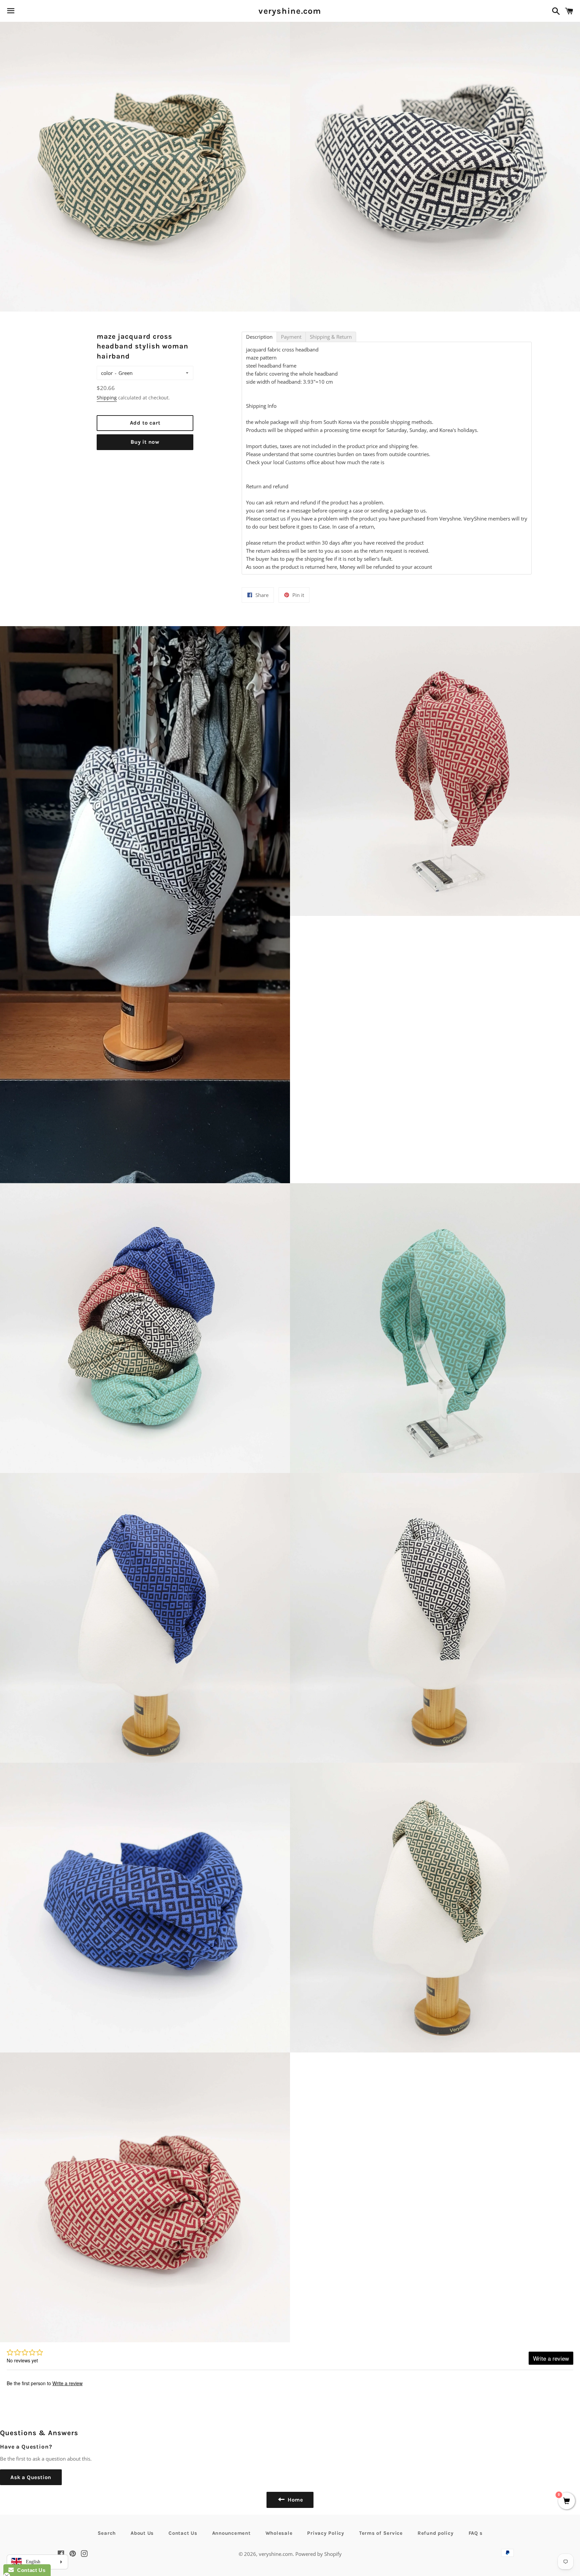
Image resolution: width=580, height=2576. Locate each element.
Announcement (231, 2533)
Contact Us (183, 2533)
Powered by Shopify (319, 2554)
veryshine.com (290, 11)
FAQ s (476, 2533)
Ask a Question (31, 2477)
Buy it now (145, 442)
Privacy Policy (326, 2533)
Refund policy (436, 2533)
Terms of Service (381, 2533)
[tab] (259, 337)
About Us (142, 2533)
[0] (567, 2501)
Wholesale (279, 2533)
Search (107, 2533)
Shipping (107, 398)
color (107, 373)
